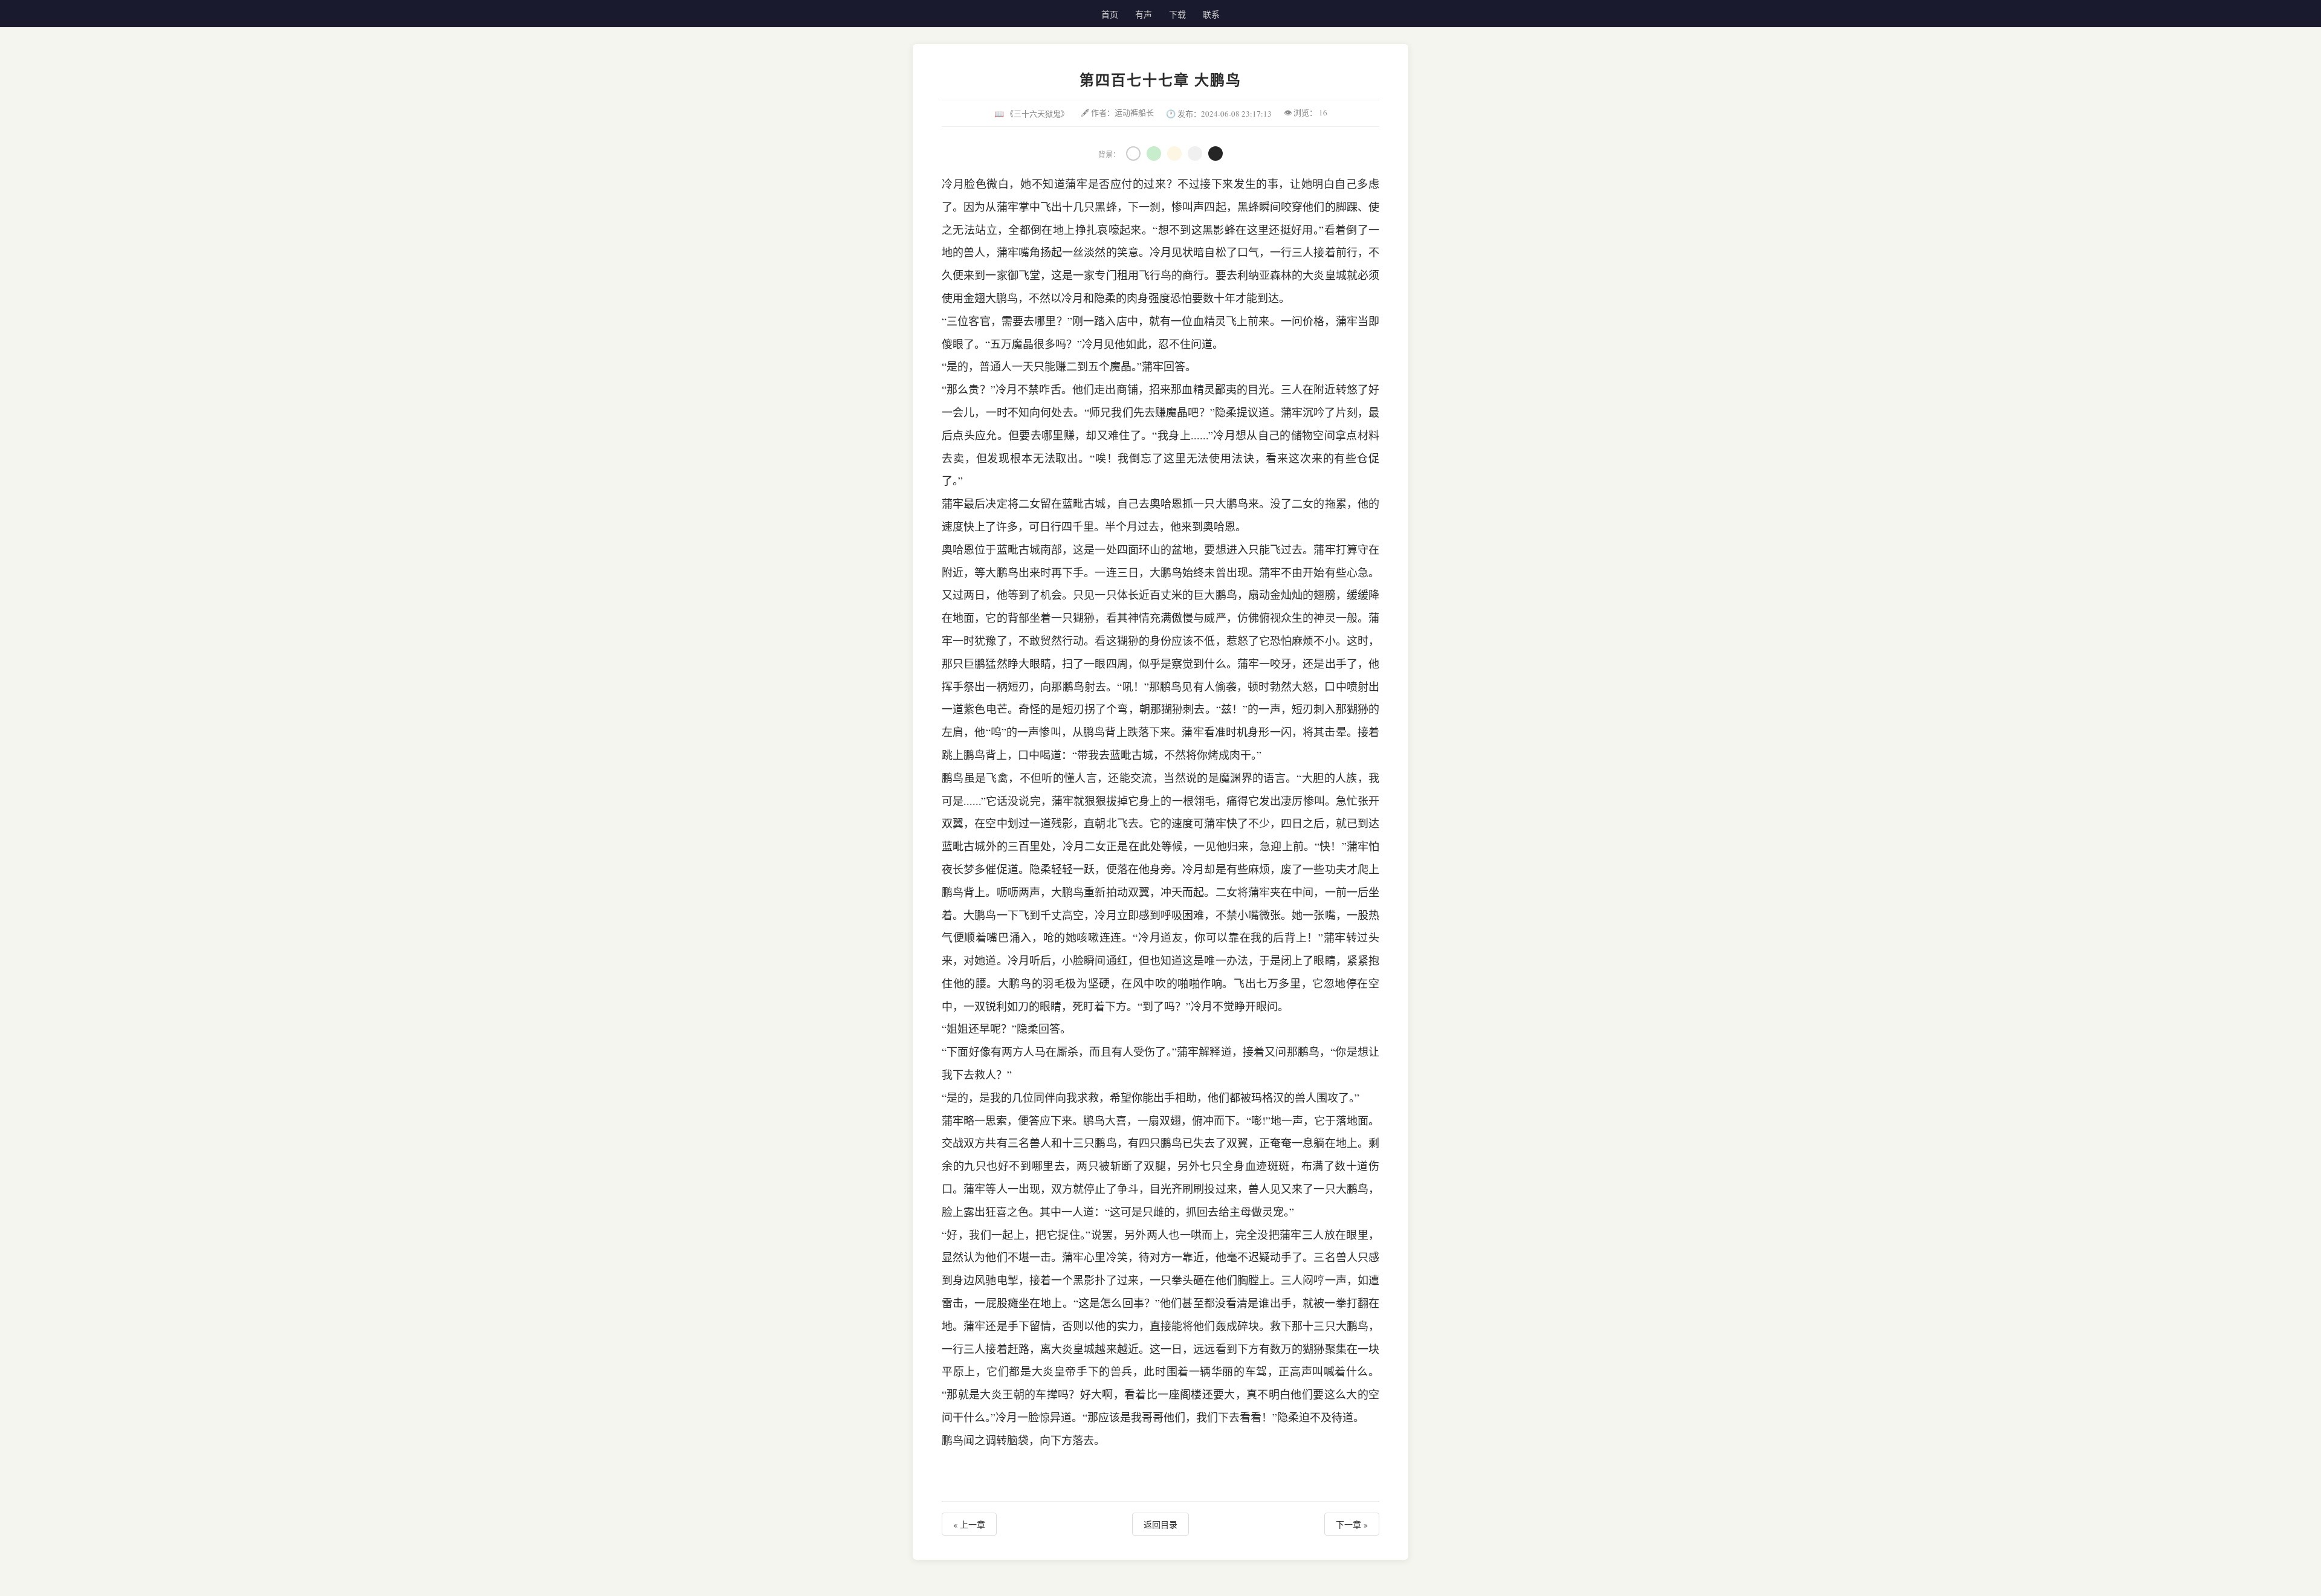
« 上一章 (969, 1524)
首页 (1110, 14)
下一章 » (1352, 1524)
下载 (1177, 14)
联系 (1211, 14)
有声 (1144, 14)
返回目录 (1160, 1524)
